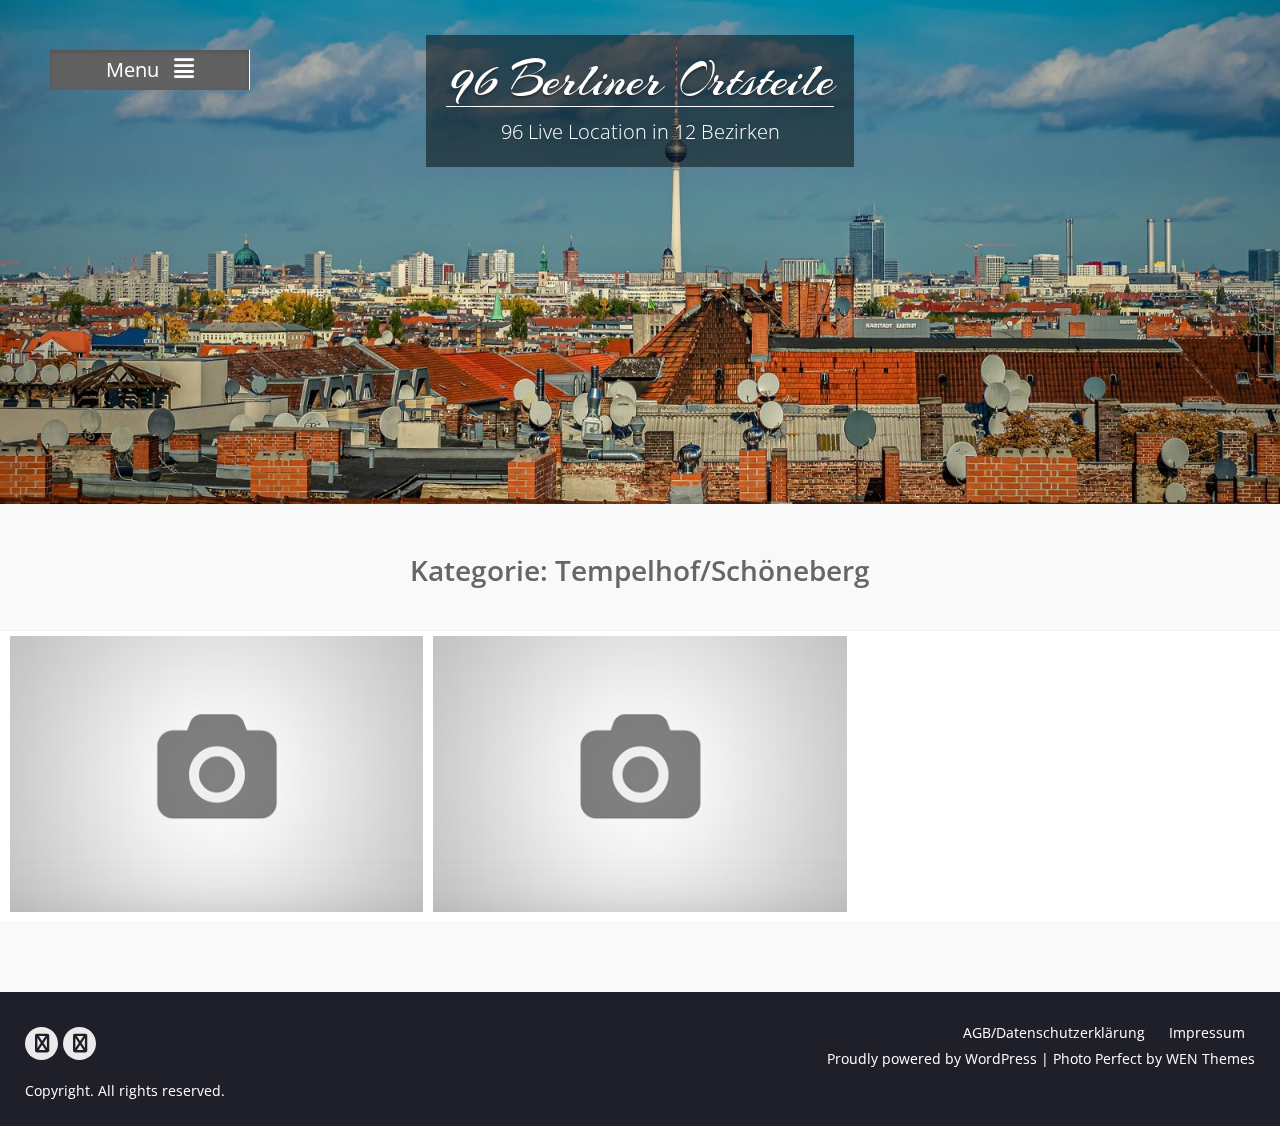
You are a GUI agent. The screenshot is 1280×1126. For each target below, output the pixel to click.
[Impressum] (79, 1043)
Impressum (1207, 1032)
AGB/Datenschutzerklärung (1054, 1032)
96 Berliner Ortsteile (640, 80)
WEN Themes (1210, 1058)
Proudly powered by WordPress (932, 1058)
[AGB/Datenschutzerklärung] (41, 1043)
